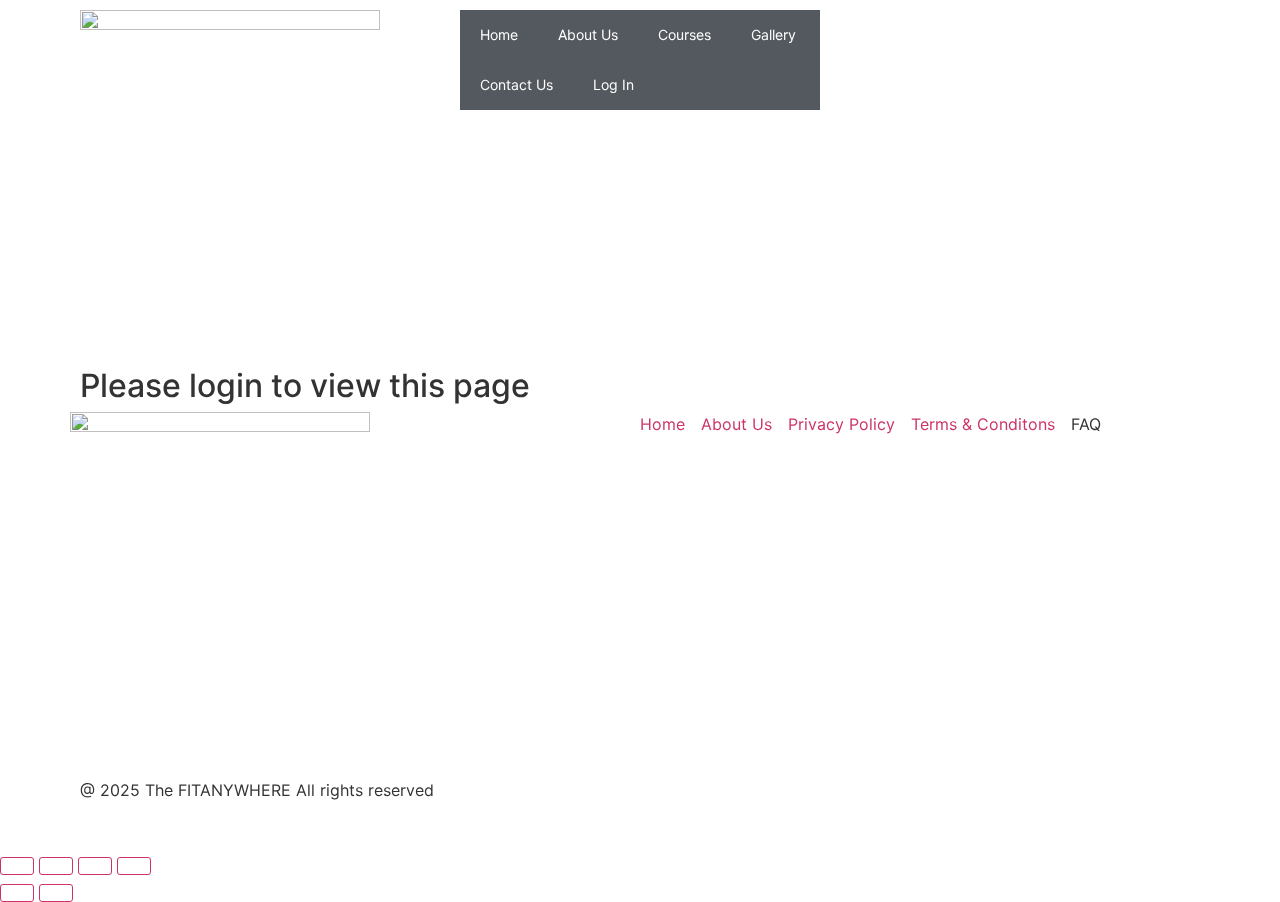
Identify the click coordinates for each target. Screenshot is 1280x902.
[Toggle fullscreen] (56, 866)
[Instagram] (920, 35)
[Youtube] (975, 35)
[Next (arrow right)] (56, 893)
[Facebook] (865, 35)
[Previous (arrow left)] (17, 893)
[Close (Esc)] (134, 866)
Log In (613, 84)
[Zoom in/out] (17, 866)
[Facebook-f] (675, 807)
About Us (588, 34)
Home (499, 34)
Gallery (773, 34)
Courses (684, 34)
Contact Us (516, 84)
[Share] (95, 866)
